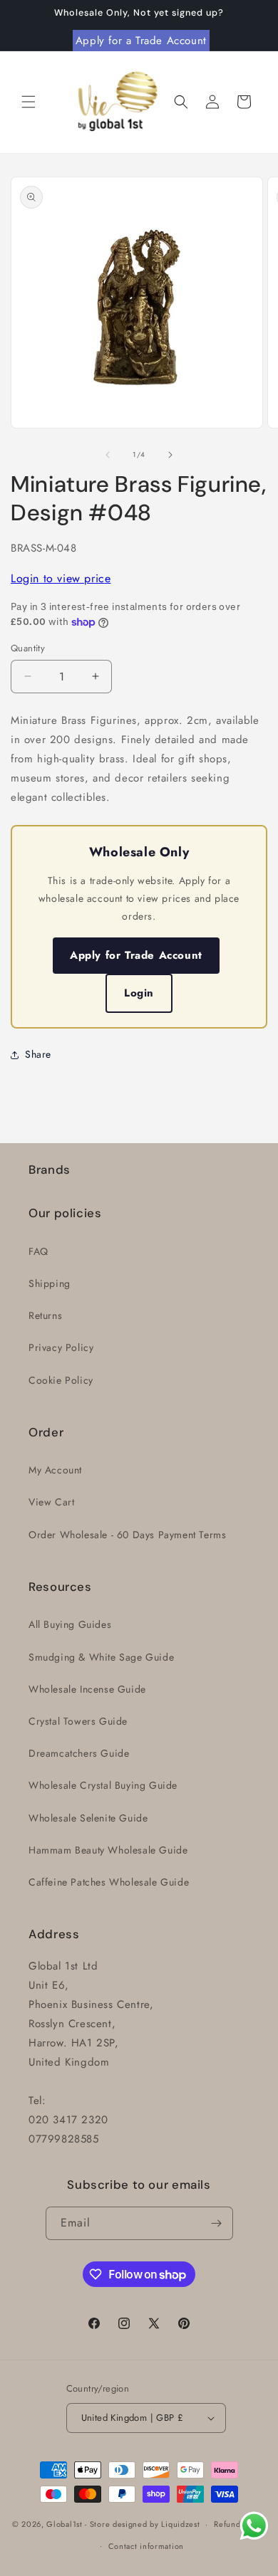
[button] (29, 102)
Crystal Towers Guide (78, 1721)
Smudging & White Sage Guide (101, 1657)
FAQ (38, 1251)
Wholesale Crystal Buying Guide (103, 1785)
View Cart (51, 1502)
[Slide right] (170, 455)
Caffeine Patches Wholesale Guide (109, 1882)
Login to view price (61, 578)
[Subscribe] (217, 2223)
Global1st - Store (78, 2524)
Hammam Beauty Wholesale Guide (108, 1850)
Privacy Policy (61, 1347)
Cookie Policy (61, 1380)
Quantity (28, 648)
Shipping (50, 1283)
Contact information (146, 2546)
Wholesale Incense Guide (87, 1689)
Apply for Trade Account (136, 955)
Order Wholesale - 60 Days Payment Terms (127, 1535)
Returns (45, 1315)
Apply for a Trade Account (141, 41)
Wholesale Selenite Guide (88, 1818)
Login (139, 993)
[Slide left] (108, 455)
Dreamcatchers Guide (79, 1753)
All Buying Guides (70, 1624)
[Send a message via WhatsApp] (254, 2526)
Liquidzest (180, 2524)
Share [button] (38, 1054)
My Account (55, 1470)
